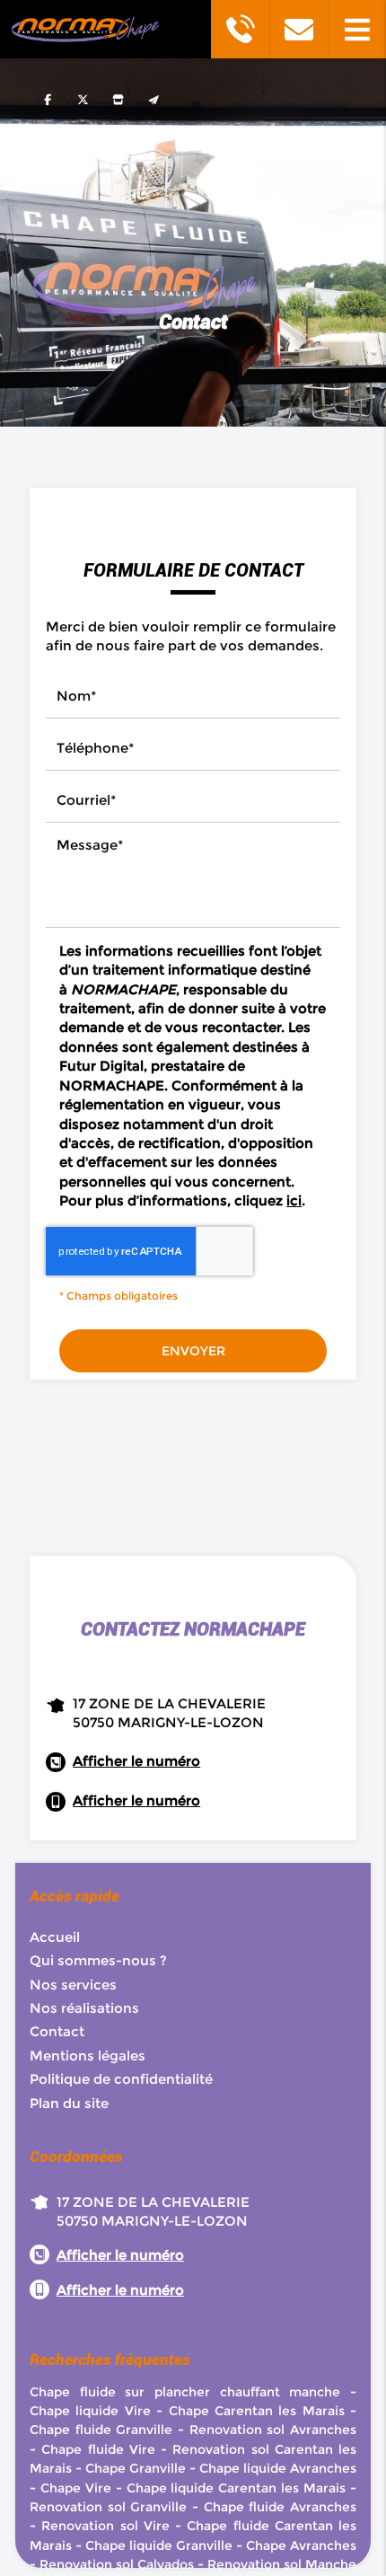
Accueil (55, 1937)
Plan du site (69, 2103)
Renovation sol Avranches (273, 2430)
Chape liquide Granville (159, 2545)
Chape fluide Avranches (280, 2507)
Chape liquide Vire (90, 2411)
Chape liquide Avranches (278, 2468)
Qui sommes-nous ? (98, 1960)
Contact (57, 2031)
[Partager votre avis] (118, 99)
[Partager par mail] (153, 99)
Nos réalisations (84, 2008)
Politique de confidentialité (121, 2079)
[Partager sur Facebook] (48, 99)
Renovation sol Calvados (117, 2564)
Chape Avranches (301, 2545)
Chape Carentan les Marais (257, 2411)
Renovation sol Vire (105, 2526)
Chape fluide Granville (101, 2430)
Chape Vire (76, 2488)
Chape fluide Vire (98, 2449)
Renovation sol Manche (282, 2564)
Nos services (73, 1985)
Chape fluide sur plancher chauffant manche (185, 2392)
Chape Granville (136, 2468)
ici (294, 1200)
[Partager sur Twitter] (83, 99)
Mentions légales (88, 2056)
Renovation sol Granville (108, 2507)
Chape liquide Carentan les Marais (237, 2488)
